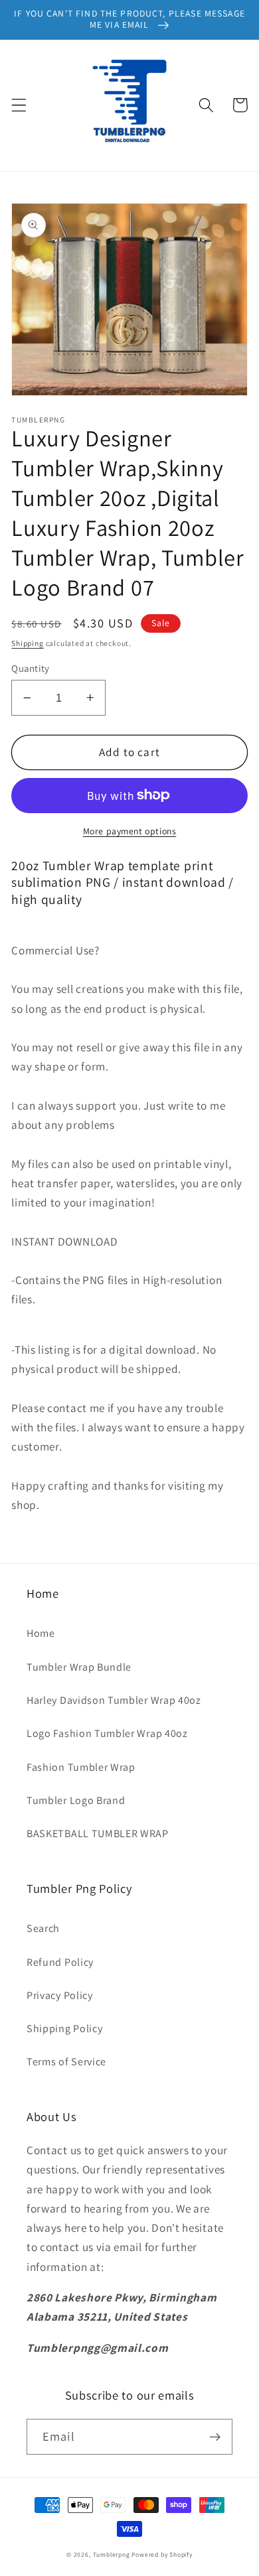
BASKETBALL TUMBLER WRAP (98, 1834)
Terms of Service (66, 2062)
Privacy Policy (60, 1995)
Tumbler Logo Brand (76, 1800)
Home (41, 1633)
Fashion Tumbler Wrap (81, 1767)
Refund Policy (60, 1962)
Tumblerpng (112, 2554)
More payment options (130, 831)
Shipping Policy (64, 2029)
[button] (19, 105)
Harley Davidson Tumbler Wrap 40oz (114, 1700)
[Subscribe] (215, 2437)
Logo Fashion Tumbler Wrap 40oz (107, 1733)
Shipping (27, 643)
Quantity (31, 668)
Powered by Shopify (162, 2554)
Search (43, 1928)
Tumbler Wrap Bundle (79, 1667)
